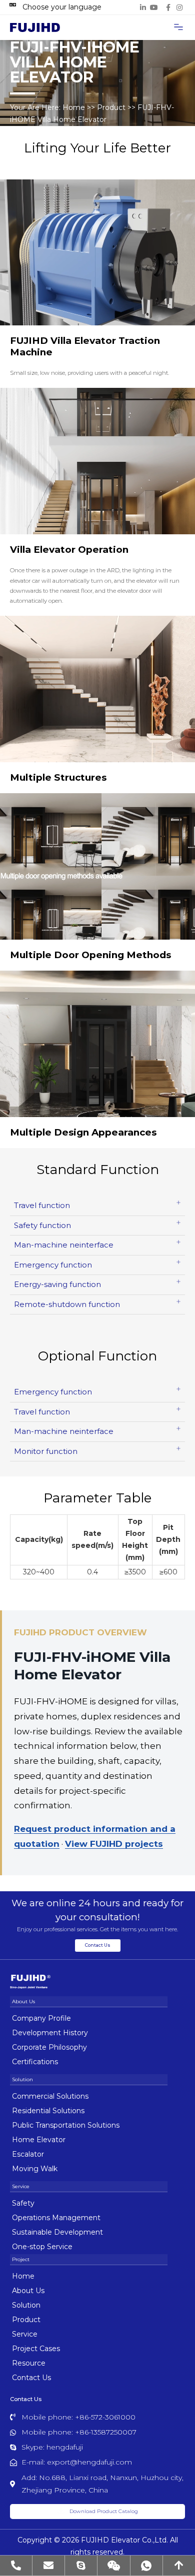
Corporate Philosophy (49, 2047)
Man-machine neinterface (64, 1245)
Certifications (35, 2062)
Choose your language (62, 7)
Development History (50, 2033)
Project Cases (36, 2349)
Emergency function (53, 1265)
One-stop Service (42, 2247)
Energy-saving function (57, 1284)
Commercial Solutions (50, 2096)
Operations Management (56, 2218)
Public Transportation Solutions (66, 2125)
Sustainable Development (57, 2232)
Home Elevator (39, 2140)
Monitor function (46, 1451)
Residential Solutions (48, 2111)
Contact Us (31, 2378)
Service (25, 2334)
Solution (26, 2305)
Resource (29, 2363)
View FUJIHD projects (114, 1844)
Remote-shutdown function (67, 1304)
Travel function (42, 1205)
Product (111, 107)
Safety (23, 2203)
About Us (28, 2291)
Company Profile (41, 2018)
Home (74, 107)
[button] (178, 27)
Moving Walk (35, 2169)
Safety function (42, 1225)
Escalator (28, 2154)
